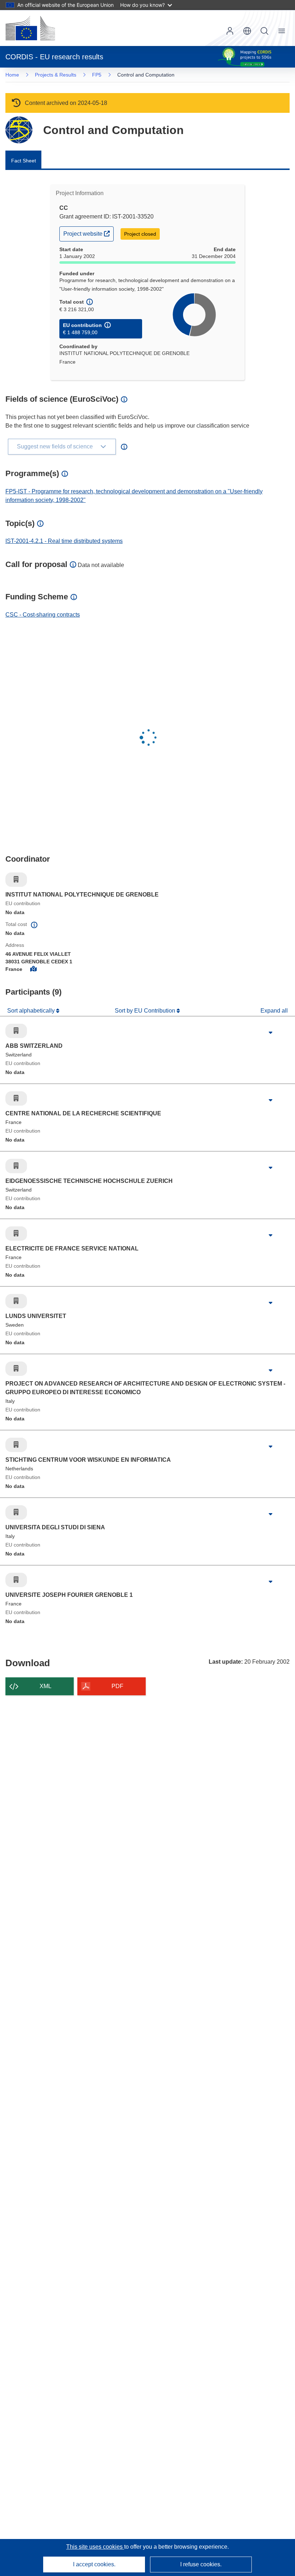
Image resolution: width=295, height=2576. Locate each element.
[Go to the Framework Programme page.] (19, 130)
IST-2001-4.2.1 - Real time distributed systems (64, 541)
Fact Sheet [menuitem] (24, 161)
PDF (117, 1686)
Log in (230, 31)
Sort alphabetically (32, 1011)
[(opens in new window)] (30, 28)
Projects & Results (56, 75)
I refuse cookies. (201, 2564)
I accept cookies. (94, 2564)
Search (264, 31)
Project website (88, 233)
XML (46, 1686)
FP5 (97, 75)
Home (12, 75)
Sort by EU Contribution (146, 1011)
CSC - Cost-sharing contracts (43, 615)
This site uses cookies (95, 2547)
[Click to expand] (271, 1033)
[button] (247, 31)
